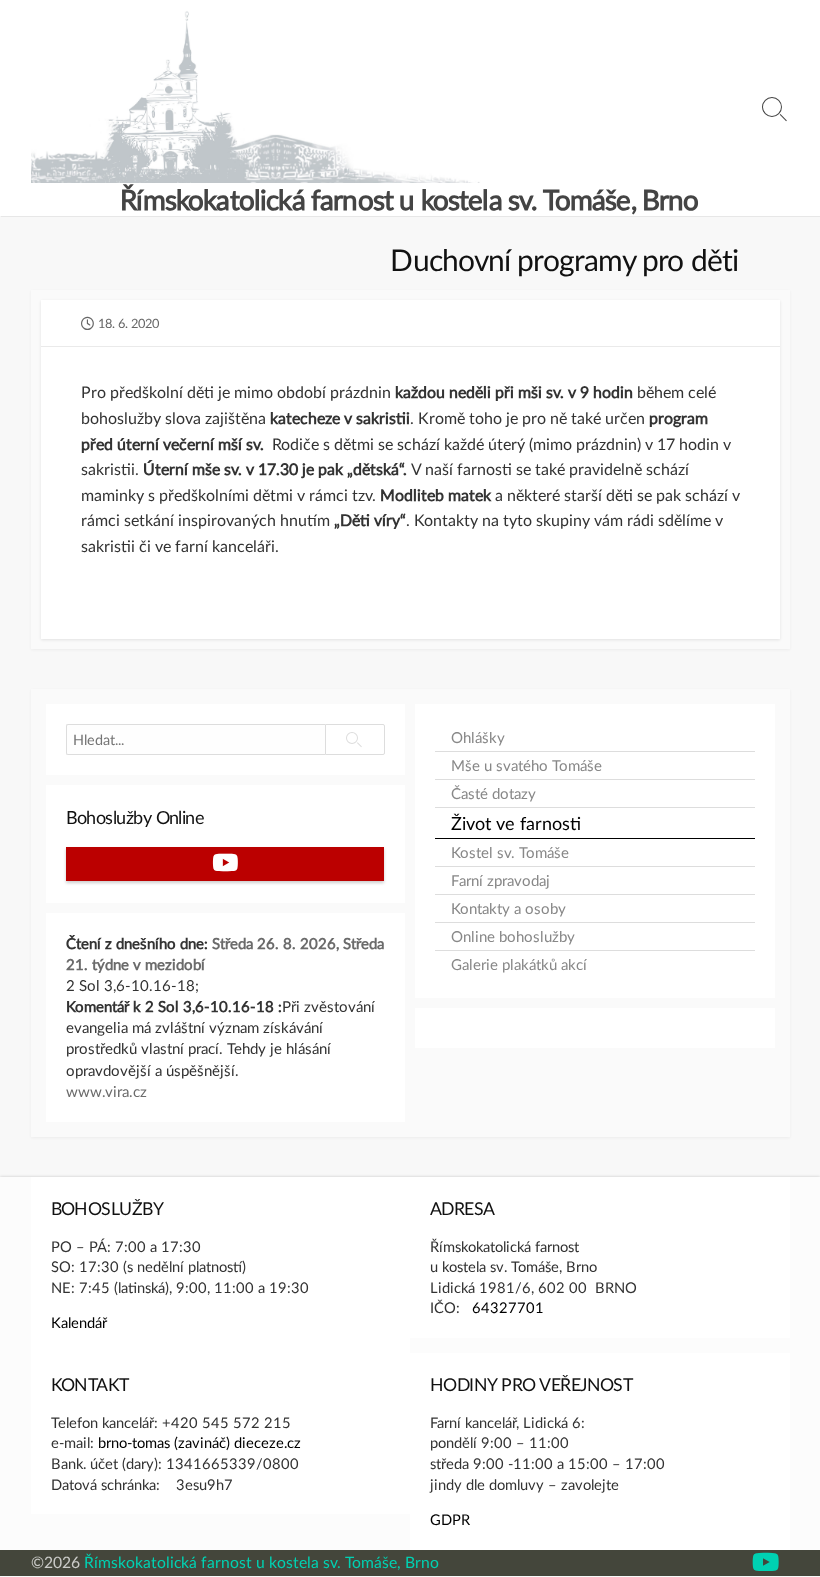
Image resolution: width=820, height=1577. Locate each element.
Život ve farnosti (516, 823)
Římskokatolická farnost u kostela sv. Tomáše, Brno (261, 1562)
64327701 (508, 1307)
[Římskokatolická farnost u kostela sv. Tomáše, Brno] (256, 96)
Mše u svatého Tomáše (526, 765)
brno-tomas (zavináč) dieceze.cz (199, 1442)
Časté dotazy (493, 793)
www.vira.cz (106, 1091)
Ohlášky (478, 737)
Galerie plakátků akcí (519, 964)
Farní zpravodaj (500, 880)
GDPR (450, 1519)
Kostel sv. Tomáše (510, 852)
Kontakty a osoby (508, 908)
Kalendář (79, 1322)
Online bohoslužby (513, 936)
